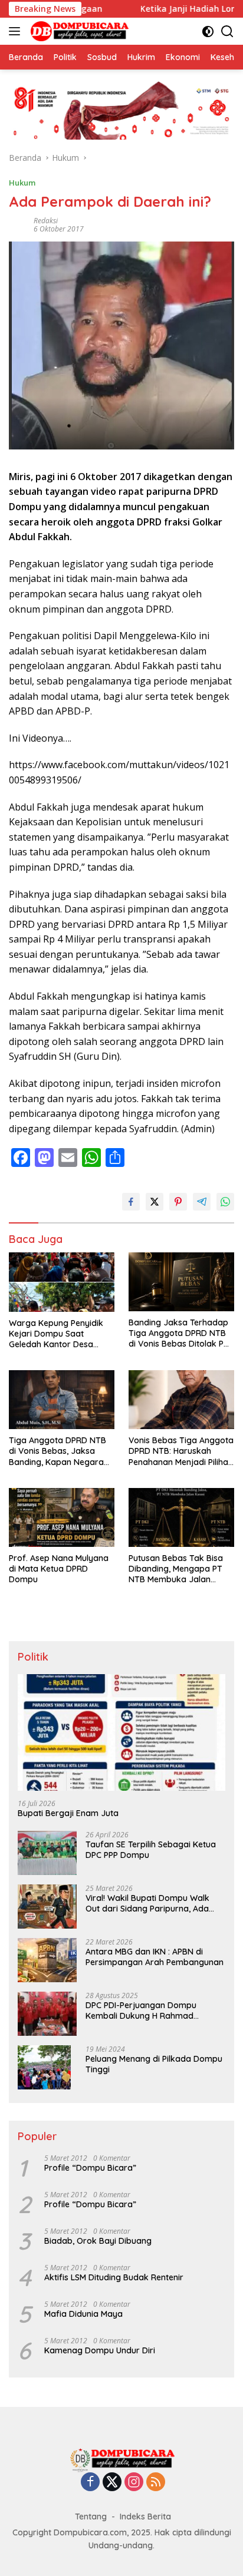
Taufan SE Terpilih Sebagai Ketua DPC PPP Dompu (151, 1850)
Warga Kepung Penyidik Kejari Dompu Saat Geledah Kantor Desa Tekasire (56, 1334)
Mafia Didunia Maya (83, 2314)
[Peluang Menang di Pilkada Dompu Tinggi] (44, 2067)
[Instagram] (134, 2483)
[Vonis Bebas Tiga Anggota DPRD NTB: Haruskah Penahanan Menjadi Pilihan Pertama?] (181, 1400)
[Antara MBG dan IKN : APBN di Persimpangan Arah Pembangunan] (47, 1960)
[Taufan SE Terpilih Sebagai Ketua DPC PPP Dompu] (47, 1853)
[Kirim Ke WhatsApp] (225, 1202)
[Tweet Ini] (155, 1202)
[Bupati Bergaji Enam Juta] (121, 1732)
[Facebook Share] (131, 1202)
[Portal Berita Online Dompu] (78, 31)
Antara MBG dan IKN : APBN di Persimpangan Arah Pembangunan (155, 1957)
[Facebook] (90, 2483)
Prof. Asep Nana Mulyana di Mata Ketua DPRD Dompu (59, 1569)
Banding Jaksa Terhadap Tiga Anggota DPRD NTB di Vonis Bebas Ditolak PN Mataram (179, 1333)
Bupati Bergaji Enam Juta (68, 1813)
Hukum (22, 183)
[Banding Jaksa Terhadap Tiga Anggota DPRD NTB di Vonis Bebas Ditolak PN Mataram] (181, 1282)
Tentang (91, 2517)
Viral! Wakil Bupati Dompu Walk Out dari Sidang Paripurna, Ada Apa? (147, 1903)
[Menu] (17, 31)
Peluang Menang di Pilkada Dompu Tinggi (154, 2064)
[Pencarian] (227, 32)
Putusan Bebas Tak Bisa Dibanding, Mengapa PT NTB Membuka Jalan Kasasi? (176, 1569)
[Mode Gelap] (208, 32)
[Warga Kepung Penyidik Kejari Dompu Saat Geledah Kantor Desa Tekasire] (62, 1282)
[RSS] (156, 2483)
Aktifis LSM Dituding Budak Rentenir (114, 2277)
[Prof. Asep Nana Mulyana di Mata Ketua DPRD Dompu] (62, 1517)
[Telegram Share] (202, 1202)
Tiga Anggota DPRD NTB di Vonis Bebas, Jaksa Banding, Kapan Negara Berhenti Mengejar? (58, 1451)
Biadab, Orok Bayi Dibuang (98, 2241)
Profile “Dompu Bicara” (90, 2168)
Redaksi (46, 221)
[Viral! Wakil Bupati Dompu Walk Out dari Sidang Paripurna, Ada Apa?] (47, 1907)
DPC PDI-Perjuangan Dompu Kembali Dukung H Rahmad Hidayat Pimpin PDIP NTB (141, 2010)
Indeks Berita (145, 2517)
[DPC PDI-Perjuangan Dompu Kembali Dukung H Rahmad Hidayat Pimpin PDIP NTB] (47, 2014)
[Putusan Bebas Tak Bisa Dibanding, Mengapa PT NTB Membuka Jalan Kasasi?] (181, 1517)
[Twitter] (112, 2483)
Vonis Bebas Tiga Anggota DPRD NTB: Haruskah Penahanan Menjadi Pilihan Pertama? (181, 1451)
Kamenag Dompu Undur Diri (100, 2350)
